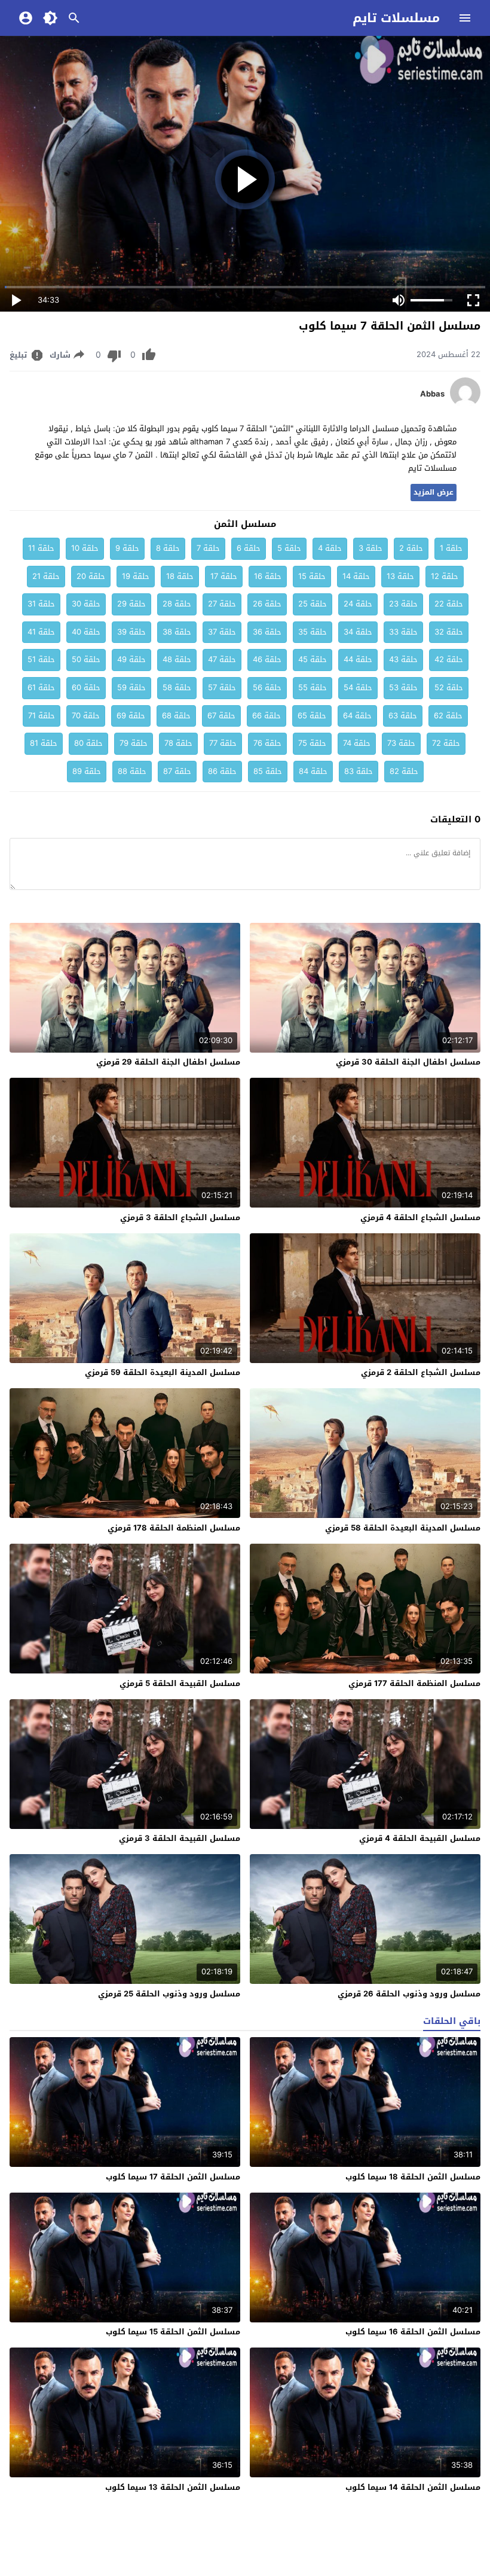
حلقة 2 (411, 548)
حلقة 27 (222, 604)
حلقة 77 (223, 743)
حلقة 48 (177, 659)
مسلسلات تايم (396, 18)
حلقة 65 (312, 716)
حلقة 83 (359, 771)
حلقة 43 (403, 659)
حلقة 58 (177, 688)
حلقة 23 (403, 604)
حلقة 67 (221, 716)
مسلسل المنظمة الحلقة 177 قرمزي (414, 1683)
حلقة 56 (267, 688)
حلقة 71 (42, 716)
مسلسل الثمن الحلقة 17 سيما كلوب (173, 2177)
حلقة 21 (46, 576)
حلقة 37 (222, 632)
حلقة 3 (370, 548)
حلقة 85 (268, 771)
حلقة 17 (224, 576)
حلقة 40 (86, 632)
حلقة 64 (357, 716)
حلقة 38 (177, 632)
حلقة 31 (41, 604)
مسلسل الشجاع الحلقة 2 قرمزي (421, 1372)
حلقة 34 (358, 632)
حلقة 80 (88, 743)
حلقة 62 (448, 716)
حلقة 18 (180, 576)
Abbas (432, 394)
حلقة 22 (449, 604)
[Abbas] (465, 405)
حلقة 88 (132, 771)
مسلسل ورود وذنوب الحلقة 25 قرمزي (169, 1994)
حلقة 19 (136, 576)
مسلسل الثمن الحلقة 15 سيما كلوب (173, 2332)
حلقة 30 (86, 604)
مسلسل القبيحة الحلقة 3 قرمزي (180, 1838)
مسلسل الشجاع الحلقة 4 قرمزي (420, 1217)
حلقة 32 (449, 632)
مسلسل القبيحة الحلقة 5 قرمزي (180, 1683)
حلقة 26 (267, 604)
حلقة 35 (313, 632)
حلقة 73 (401, 743)
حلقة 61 (41, 688)
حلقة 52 (449, 688)
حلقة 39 (131, 632)
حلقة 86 (222, 771)
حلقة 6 (249, 548)
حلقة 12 (445, 576)
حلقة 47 (222, 659)
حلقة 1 (451, 548)
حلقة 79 (134, 743)
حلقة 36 (267, 632)
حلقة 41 (41, 632)
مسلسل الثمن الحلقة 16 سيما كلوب (413, 2332)
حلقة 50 (86, 659)
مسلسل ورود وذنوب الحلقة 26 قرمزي (409, 1994)
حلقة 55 (313, 688)
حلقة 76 (267, 743)
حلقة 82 (404, 771)
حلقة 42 (449, 659)
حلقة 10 (85, 548)
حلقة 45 (313, 659)
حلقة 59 (131, 688)
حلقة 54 (358, 688)
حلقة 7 (208, 548)
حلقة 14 (356, 576)
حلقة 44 (358, 659)
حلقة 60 (86, 688)
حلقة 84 (313, 771)
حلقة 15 (312, 576)
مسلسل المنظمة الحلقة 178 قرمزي (174, 1528)
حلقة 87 (177, 771)
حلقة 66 (267, 716)
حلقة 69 (131, 716)
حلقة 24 (358, 604)
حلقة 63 (403, 716)
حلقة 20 (91, 576)
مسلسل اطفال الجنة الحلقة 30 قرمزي (408, 1062)
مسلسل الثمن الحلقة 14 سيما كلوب (413, 2487)
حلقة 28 (177, 604)
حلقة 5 (289, 548)
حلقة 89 (87, 771)
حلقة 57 (222, 688)
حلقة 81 (44, 743)
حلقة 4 (330, 548)
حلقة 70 (86, 716)
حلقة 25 (313, 604)
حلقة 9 (127, 548)
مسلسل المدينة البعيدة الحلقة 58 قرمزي (403, 1528)
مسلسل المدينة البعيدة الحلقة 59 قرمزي (163, 1372)
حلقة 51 (41, 659)
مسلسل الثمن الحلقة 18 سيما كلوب (413, 2177)
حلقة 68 (176, 716)
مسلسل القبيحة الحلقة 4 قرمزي (420, 1838)
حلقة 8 (168, 548)
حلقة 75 (312, 743)
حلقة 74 (357, 743)
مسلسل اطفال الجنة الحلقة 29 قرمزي (168, 1062)
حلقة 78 (178, 743)
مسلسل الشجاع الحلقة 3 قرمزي (180, 1217)
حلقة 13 (400, 576)
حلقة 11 (41, 548)
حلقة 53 (403, 688)
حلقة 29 (131, 604)
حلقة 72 (446, 743)
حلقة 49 (131, 659)
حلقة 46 (267, 659)
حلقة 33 (403, 632)
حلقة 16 (268, 576)
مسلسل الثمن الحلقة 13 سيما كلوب (173, 2487)
